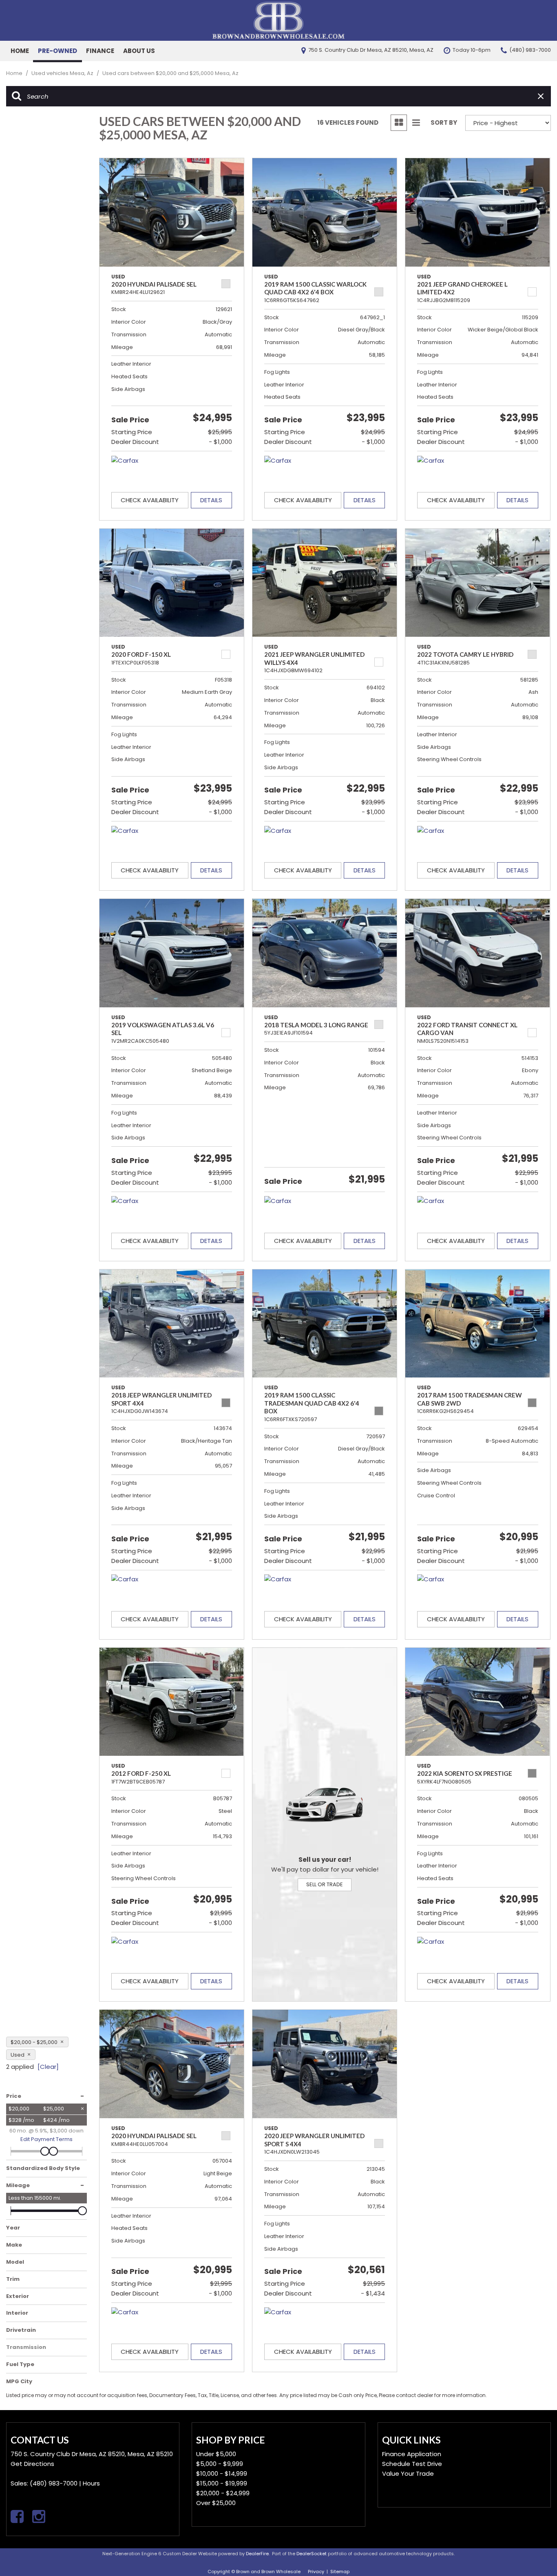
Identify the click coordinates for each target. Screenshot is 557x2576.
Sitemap (340, 2572)
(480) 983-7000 (54, 2483)
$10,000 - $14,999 (222, 2473)
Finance (100, 51)
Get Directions (32, 2464)
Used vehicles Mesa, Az (63, 73)
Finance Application (412, 2454)
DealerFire (257, 2554)
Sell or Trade (325, 1884)
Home (20, 51)
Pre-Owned (57, 51)
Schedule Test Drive (412, 2464)
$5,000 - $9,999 (220, 2464)
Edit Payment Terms (46, 2139)
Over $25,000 (216, 2503)
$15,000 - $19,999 (222, 2483)
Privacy (316, 2572)
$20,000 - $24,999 (223, 2493)
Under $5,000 (216, 2454)
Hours (91, 2483)
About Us (139, 51)
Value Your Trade (408, 2473)
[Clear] (48, 2067)
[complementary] (533, 2552)
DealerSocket (312, 2554)
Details (211, 500)
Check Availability (150, 500)
